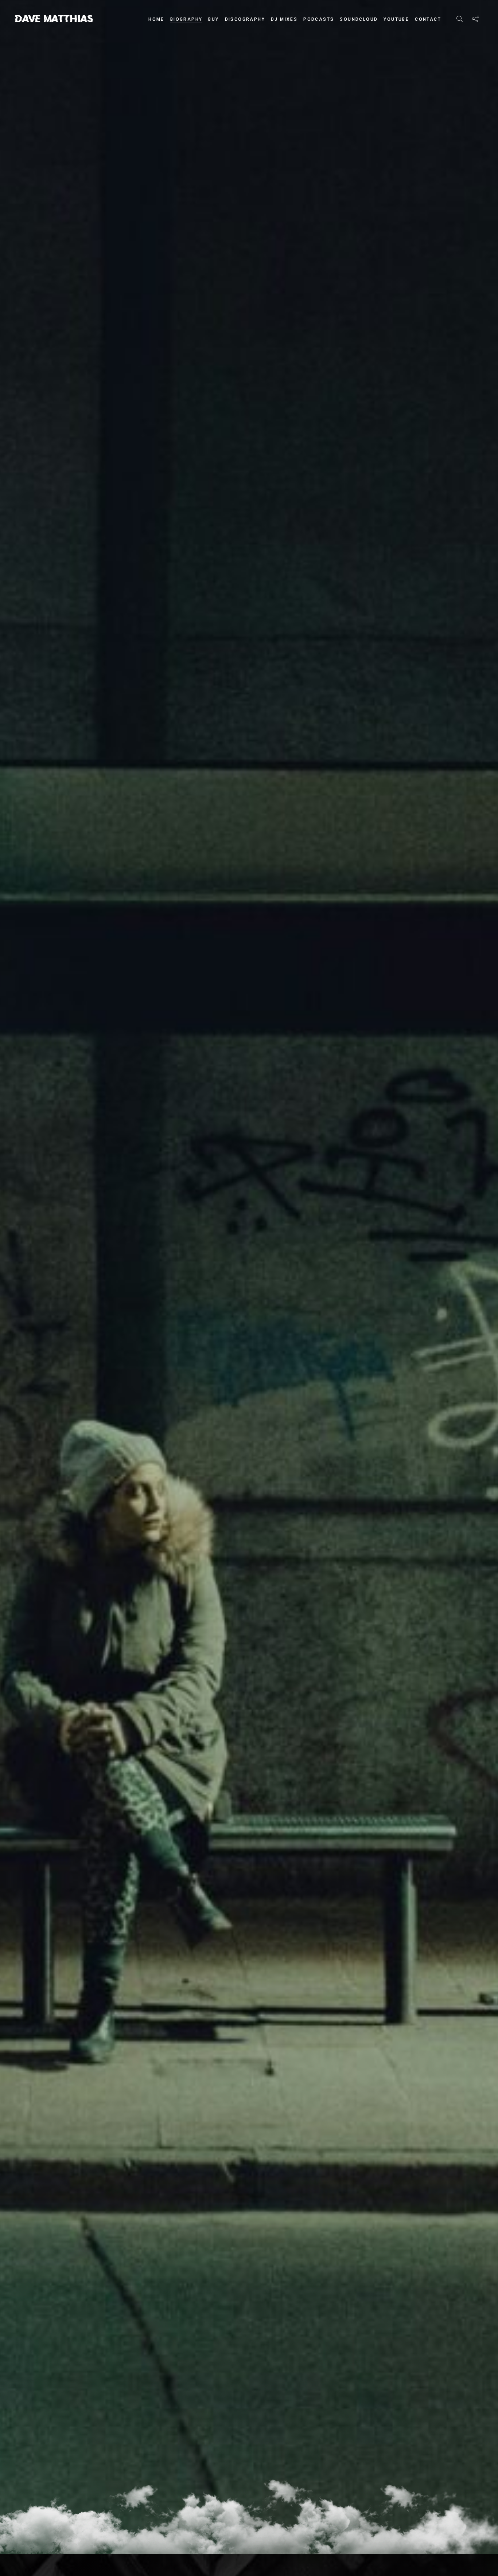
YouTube (396, 19)
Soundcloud (359, 19)
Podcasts (319, 19)
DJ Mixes (284, 19)
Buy (213, 19)
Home (156, 19)
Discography (245, 19)
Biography (186, 19)
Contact (428, 19)
